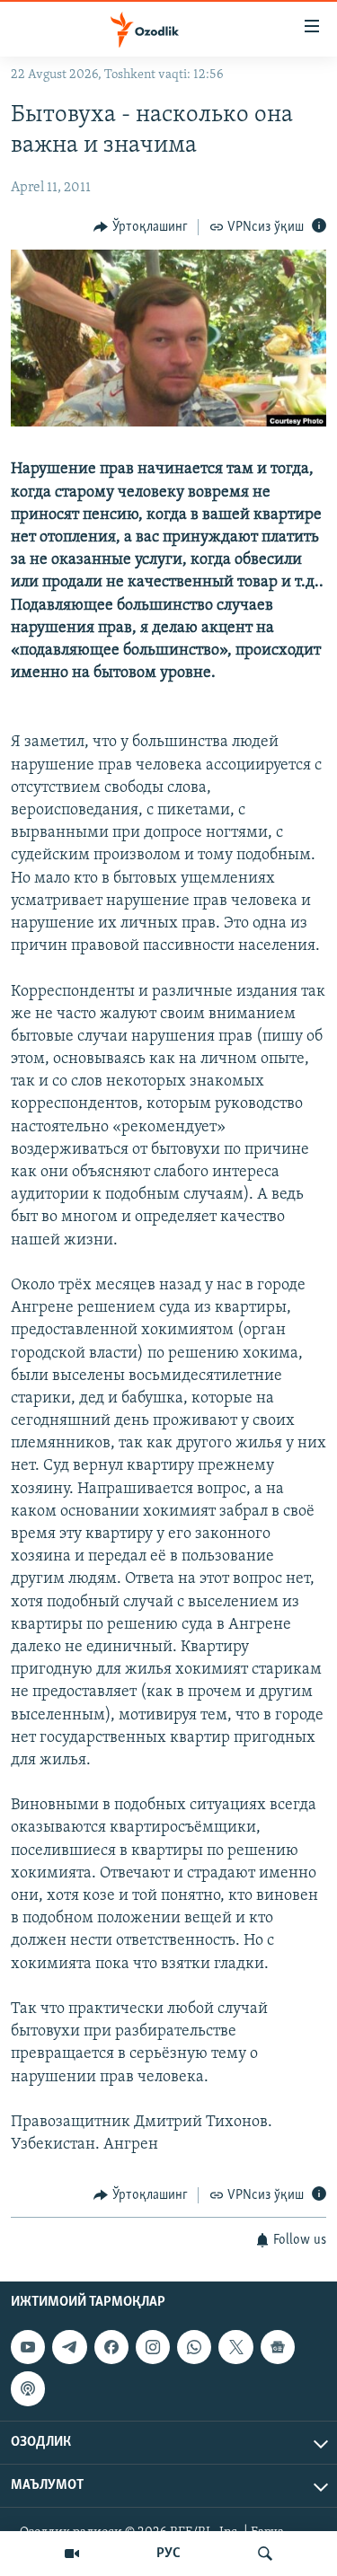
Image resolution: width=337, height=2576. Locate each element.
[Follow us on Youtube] (28, 2347)
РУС (168, 2554)
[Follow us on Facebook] (111, 2347)
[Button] (141, 227)
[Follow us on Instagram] (153, 2347)
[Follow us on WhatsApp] (194, 2347)
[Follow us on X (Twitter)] (235, 2347)
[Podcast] (28, 2388)
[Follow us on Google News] (278, 2347)
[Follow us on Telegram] (69, 2347)
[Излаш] (265, 2554)
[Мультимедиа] (72, 2554)
